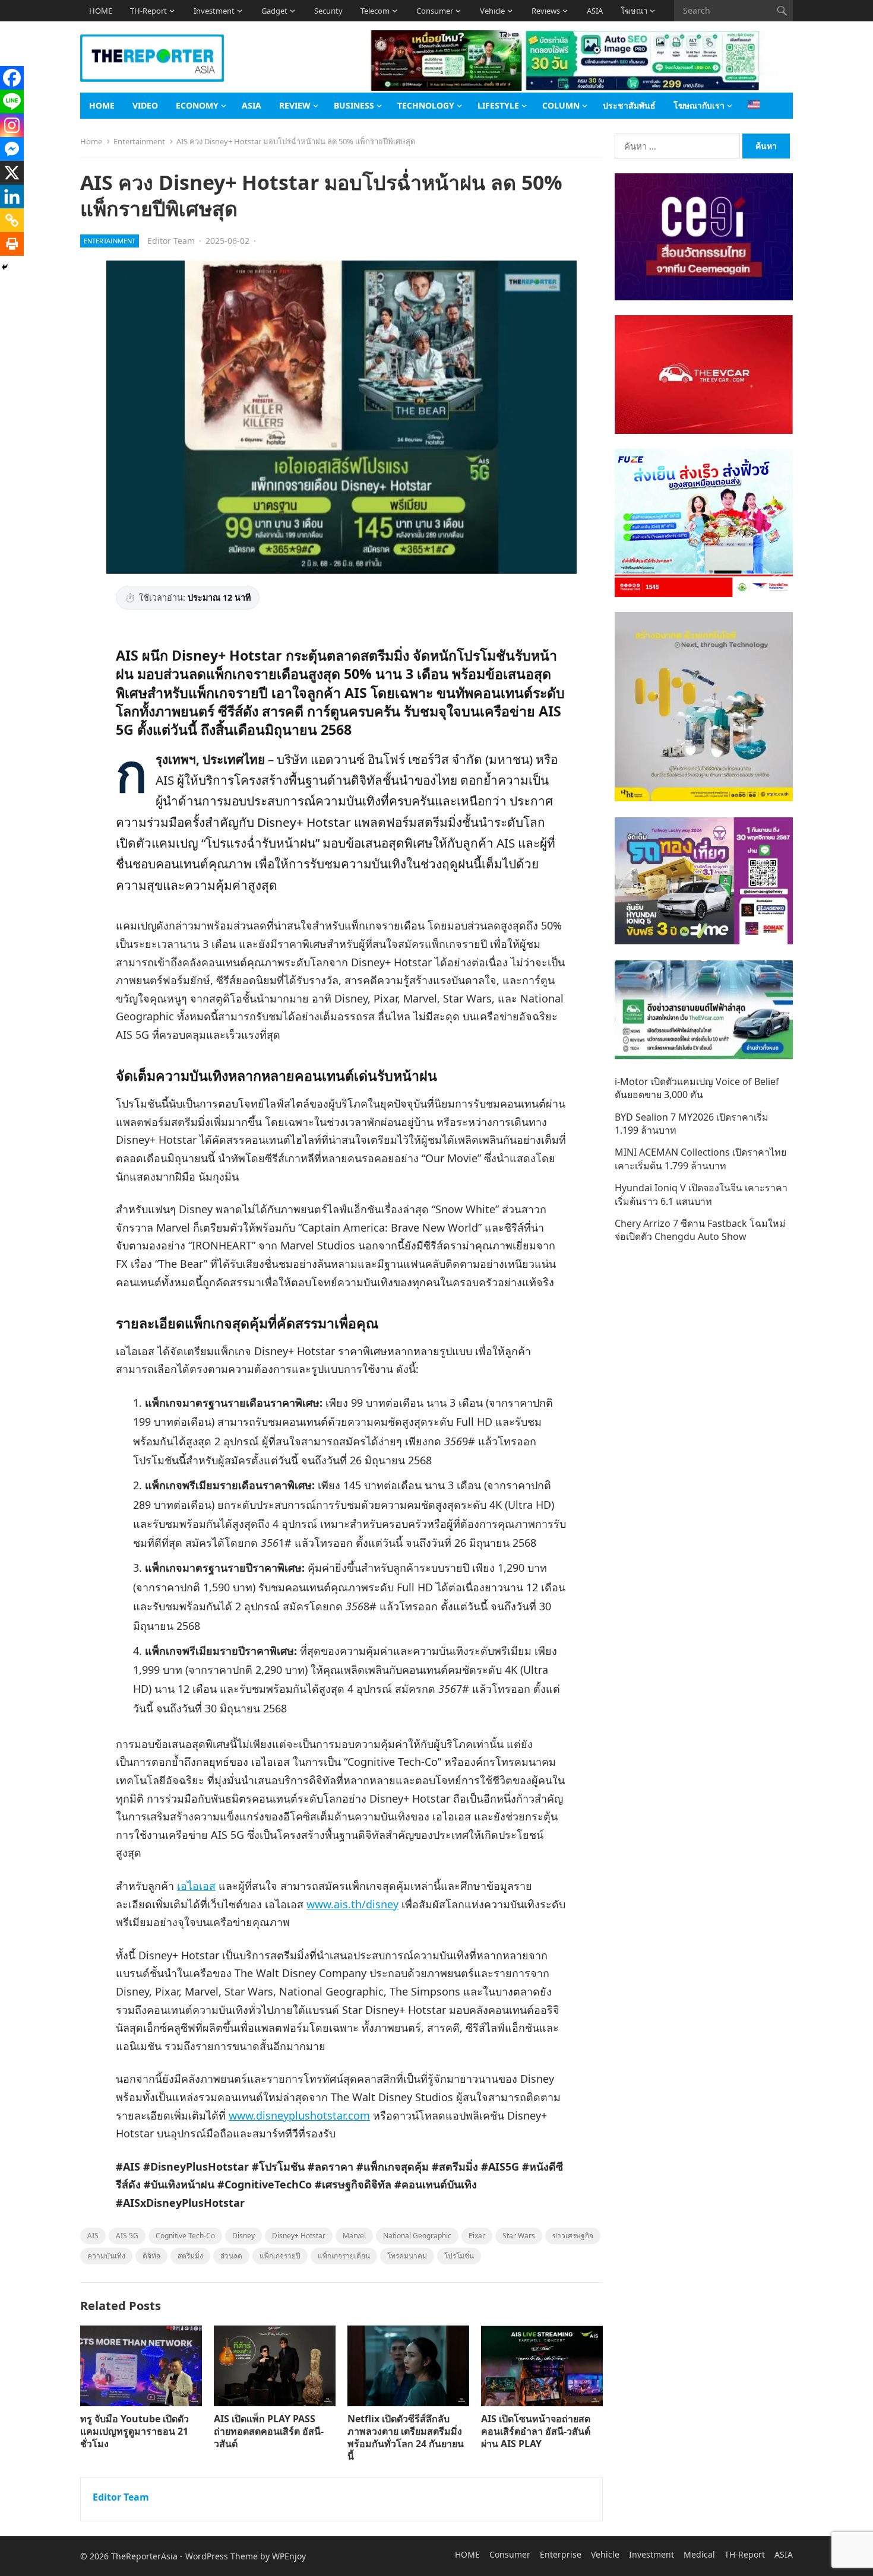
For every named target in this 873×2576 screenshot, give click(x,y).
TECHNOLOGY (426, 105)
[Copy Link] (12, 220)
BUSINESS (354, 105)
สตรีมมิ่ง (190, 2256)
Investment (214, 11)
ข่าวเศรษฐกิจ (573, 2236)
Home (91, 141)
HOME (101, 11)
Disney (243, 2236)
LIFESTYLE (498, 105)
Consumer (435, 11)
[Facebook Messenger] (12, 149)
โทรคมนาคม (407, 2256)
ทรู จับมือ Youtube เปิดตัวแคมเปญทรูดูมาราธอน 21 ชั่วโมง (135, 2431)
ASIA (595, 11)
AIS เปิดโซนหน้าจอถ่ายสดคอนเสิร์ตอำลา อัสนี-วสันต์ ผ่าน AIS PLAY (536, 2431)
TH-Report (148, 11)
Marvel (354, 2236)
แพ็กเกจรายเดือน (344, 2256)
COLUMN (561, 105)
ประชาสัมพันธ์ (629, 105)
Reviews (546, 11)
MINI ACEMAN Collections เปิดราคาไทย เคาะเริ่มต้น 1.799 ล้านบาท (700, 1159)
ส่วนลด (231, 2256)
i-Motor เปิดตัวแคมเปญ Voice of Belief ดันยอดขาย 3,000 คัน (697, 1088)
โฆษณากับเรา (699, 105)
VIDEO (145, 105)
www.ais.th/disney (352, 1904)
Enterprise (561, 2554)
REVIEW (295, 105)
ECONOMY (197, 105)
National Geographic (417, 2236)
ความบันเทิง (106, 2256)
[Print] (12, 244)
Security (328, 11)
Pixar (477, 2236)
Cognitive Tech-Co (185, 2236)
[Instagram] (12, 125)
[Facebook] (12, 78)
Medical (699, 2554)
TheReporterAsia (144, 2556)
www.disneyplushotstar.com (299, 2115)
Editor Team (171, 241)
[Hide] (5, 267)
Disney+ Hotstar (299, 2236)
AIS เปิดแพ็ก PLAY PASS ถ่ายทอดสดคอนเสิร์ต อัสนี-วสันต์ (269, 2431)
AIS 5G (127, 2236)
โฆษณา (634, 11)
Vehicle (492, 11)
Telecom (375, 11)
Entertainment (139, 141)
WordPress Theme (222, 2556)
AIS (93, 2236)
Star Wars (519, 2236)
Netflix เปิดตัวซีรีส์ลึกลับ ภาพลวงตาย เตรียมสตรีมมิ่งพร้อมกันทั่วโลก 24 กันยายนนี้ (406, 2437)
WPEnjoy (289, 2556)
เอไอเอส (196, 1886)
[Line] (12, 101)
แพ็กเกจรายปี (280, 2256)
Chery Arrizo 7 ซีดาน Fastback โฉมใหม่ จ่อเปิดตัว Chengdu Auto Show (700, 1230)
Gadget (274, 11)
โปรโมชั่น (459, 2256)
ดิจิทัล (151, 2256)
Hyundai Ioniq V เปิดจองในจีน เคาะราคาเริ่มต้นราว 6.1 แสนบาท (701, 1194)
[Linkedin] (12, 196)
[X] (12, 173)
